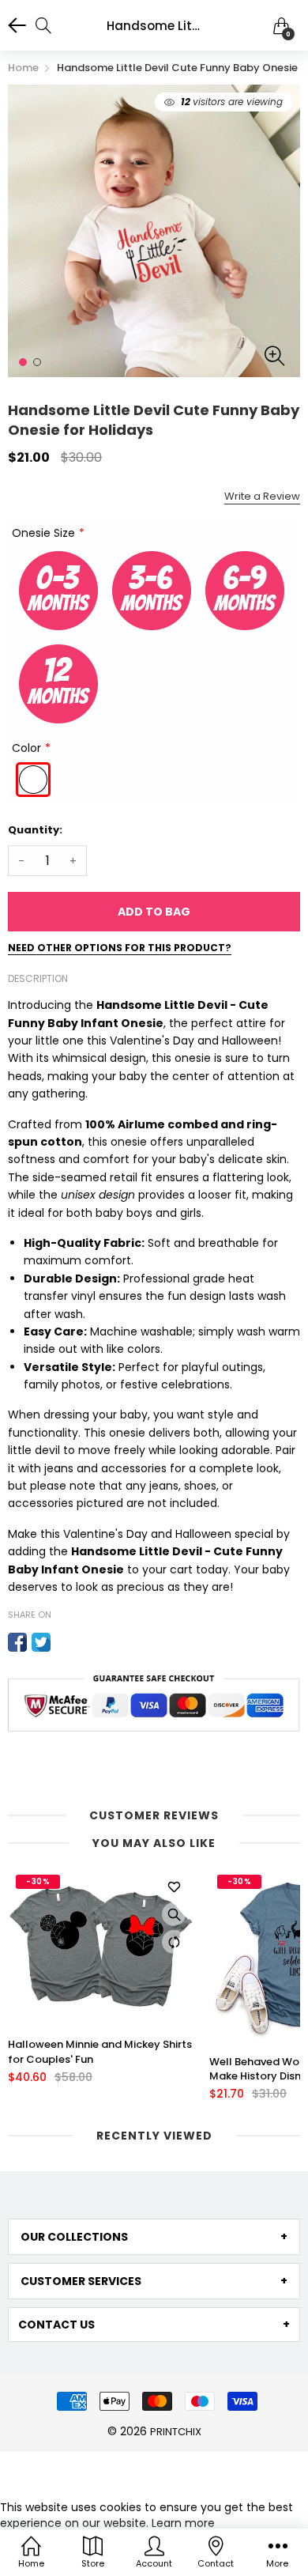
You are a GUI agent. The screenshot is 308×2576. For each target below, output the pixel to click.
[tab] (154, 2237)
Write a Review (262, 496)
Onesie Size (43, 533)
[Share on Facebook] (17, 1642)
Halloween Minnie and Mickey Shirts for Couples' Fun (100, 2052)
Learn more (183, 2523)
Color (26, 748)
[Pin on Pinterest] (65, 1642)
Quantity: (35, 830)
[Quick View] (174, 1914)
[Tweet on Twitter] (41, 1642)
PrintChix (176, 2432)
